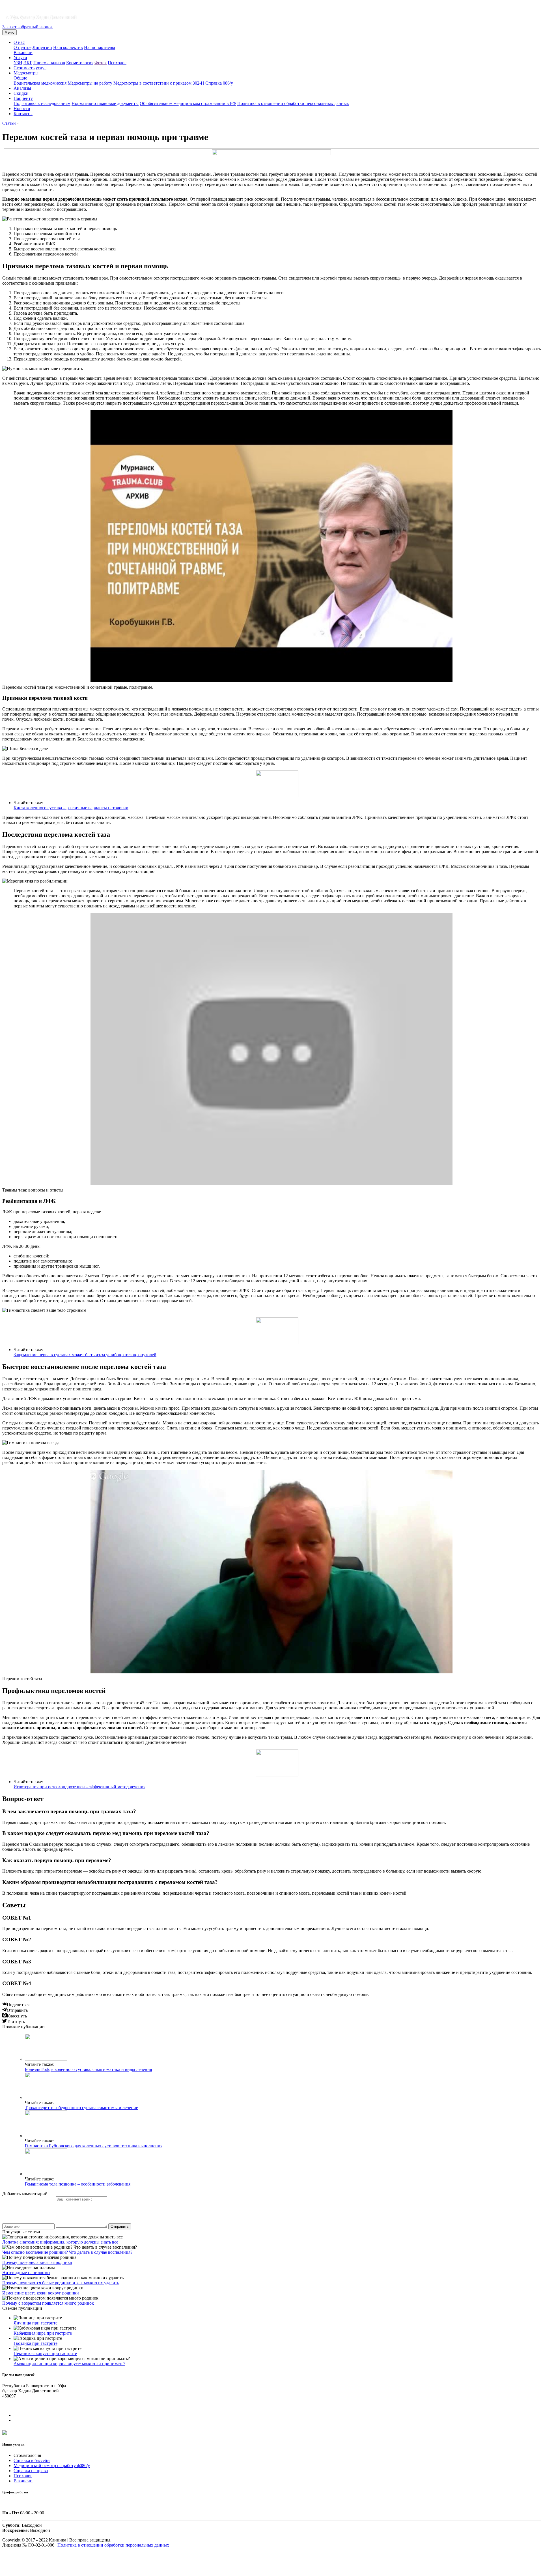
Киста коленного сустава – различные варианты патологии (71, 808)
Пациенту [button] (23, 98)
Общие (20, 78)
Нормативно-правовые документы (105, 103)
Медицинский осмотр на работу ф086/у (52, 2466)
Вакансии (23, 52)
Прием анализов (49, 63)
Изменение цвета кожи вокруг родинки (41, 2293)
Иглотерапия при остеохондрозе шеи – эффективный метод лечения (79, 1787)
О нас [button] (19, 42)
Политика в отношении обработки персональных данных (293, 103)
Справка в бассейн (32, 2460)
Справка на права (31, 2471)
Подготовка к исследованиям (42, 103)
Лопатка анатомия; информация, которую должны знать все (60, 2242)
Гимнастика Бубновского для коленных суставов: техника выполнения (94, 2146)
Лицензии (42, 47)
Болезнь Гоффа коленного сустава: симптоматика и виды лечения (88, 2069)
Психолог (117, 63)
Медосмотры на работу (90, 83)
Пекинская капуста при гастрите (45, 2353)
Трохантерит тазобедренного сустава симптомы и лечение (81, 2108)
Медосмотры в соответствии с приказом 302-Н (159, 83)
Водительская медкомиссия (40, 83)
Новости (22, 109)
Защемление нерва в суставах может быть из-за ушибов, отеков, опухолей (85, 1355)
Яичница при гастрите (35, 2323)
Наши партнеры (100, 47)
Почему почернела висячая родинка (37, 2262)
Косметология (80, 63)
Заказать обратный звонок (28, 27)
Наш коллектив (68, 47)
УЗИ (18, 63)
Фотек (101, 63)
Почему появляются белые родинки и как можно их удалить (61, 2283)
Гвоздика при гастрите (35, 2343)
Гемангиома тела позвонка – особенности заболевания (78, 2184)
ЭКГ (28, 63)
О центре (22, 47)
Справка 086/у (219, 83)
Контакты (23, 114)
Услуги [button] (20, 58)
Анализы (22, 88)
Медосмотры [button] (26, 73)
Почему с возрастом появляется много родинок (48, 2303)
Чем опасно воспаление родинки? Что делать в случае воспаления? (67, 2252)
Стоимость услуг (30, 68)
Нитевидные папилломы (26, 2273)
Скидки (21, 93)
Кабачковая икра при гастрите (43, 2333)
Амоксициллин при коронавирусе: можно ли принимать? (69, 2364)
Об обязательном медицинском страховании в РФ (188, 103)
